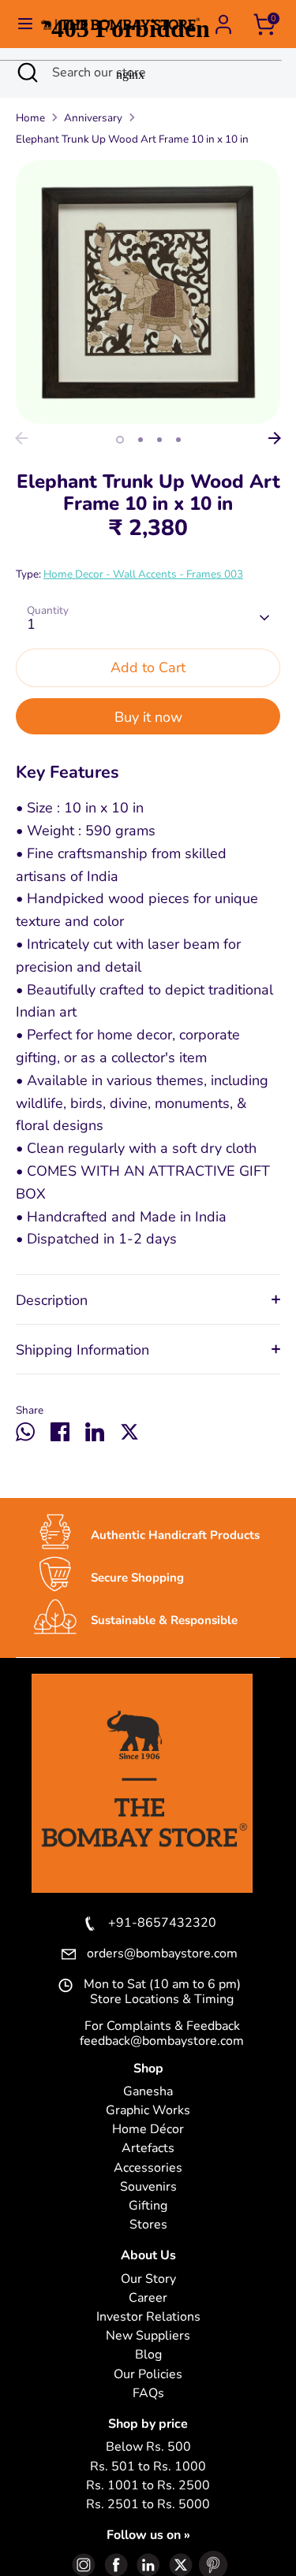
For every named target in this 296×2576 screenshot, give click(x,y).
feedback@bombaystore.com (162, 2041)
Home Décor (148, 2130)
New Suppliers (148, 2336)
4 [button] (178, 440)
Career (148, 2298)
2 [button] (141, 440)
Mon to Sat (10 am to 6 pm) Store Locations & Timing (162, 1992)
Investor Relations (148, 2317)
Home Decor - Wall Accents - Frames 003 (143, 574)
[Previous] (21, 438)
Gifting (148, 2206)
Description (52, 1300)
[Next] (275, 438)
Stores (148, 2225)
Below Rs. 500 (148, 2447)
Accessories (148, 2168)
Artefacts (148, 2149)
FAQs (148, 2394)
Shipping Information (82, 1350)
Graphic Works (148, 2111)
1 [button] (120, 440)
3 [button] (159, 440)
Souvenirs (148, 2187)
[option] (148, 292)
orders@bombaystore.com (162, 1954)
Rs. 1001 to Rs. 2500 (148, 2486)
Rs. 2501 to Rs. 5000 (148, 2505)
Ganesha (148, 2092)
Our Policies (148, 2375)
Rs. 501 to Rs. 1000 (148, 2467)
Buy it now (148, 717)
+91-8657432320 (162, 1924)
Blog (148, 2355)
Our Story (148, 2279)
